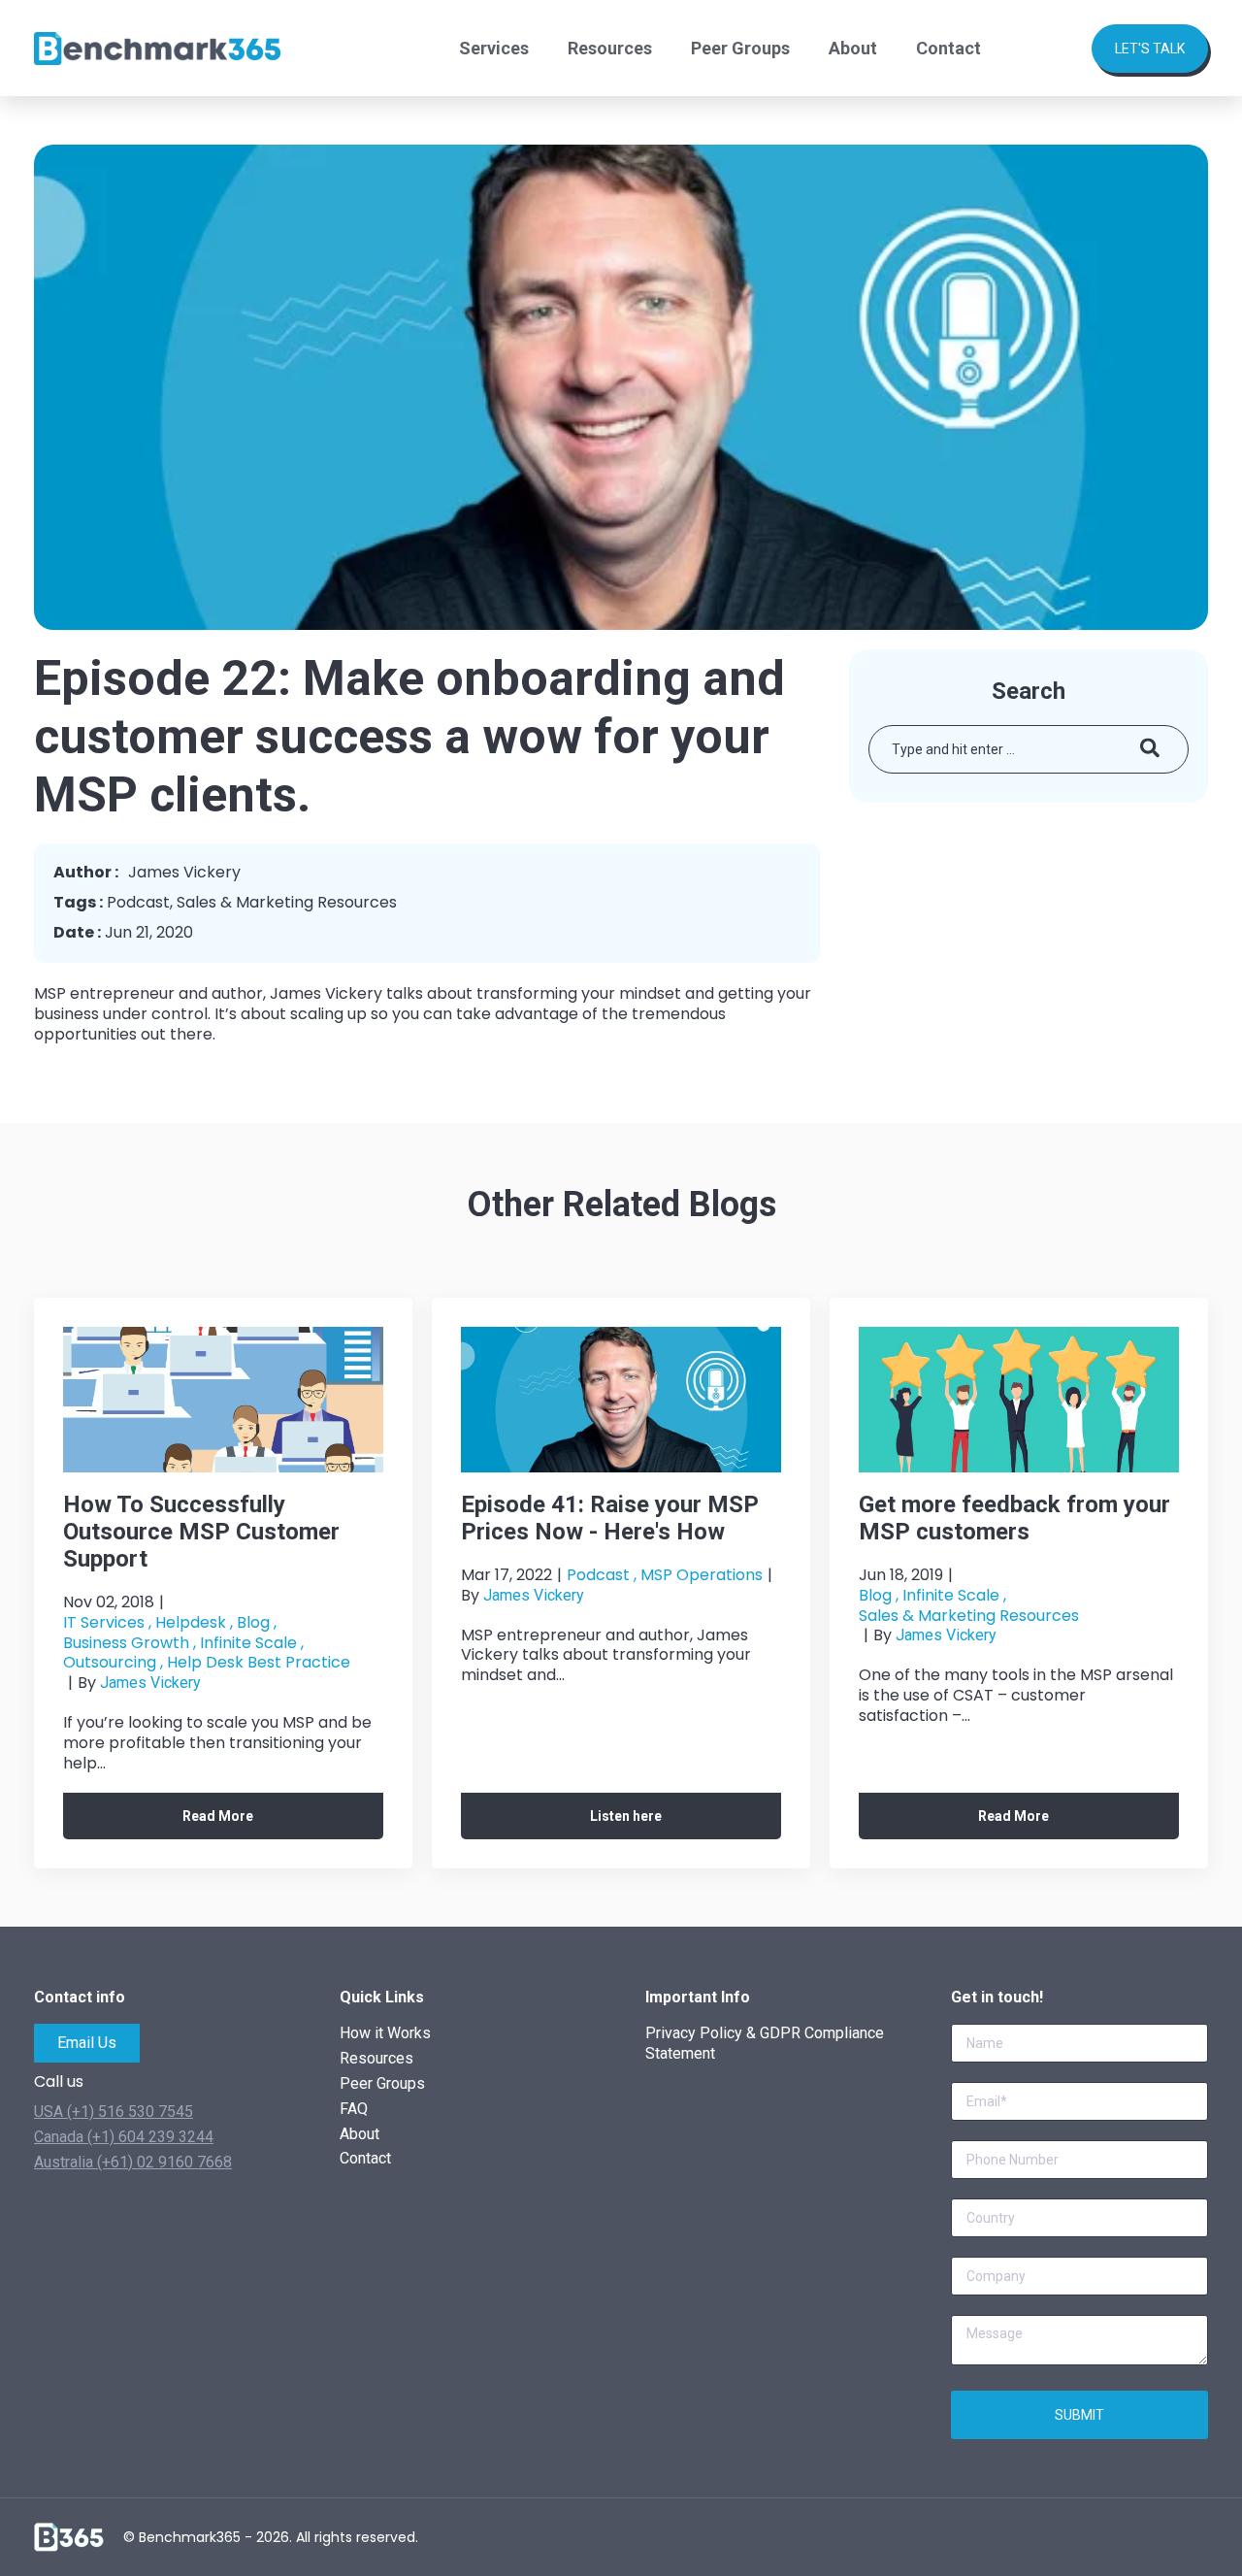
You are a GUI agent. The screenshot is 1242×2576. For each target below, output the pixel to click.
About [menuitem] (853, 48)
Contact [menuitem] (948, 48)
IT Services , (107, 1622)
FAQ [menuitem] (354, 2109)
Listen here (626, 1816)
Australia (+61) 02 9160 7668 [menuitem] (133, 2162)
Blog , (257, 1622)
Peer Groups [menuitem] (740, 48)
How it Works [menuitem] (385, 2033)
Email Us (87, 2043)
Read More (218, 1816)
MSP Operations (702, 1575)
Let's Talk (1150, 49)
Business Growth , (130, 1643)
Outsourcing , (113, 1663)
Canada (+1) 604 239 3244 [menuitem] (124, 2137)
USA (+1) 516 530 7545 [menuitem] (114, 2112)
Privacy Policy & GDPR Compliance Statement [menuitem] (765, 2043)
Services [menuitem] (494, 48)
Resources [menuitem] (610, 48)
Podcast (138, 903)
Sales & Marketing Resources (287, 903)
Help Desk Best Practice (259, 1663)
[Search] (1150, 750)
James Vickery (150, 1683)
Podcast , (602, 1575)
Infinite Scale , (252, 1643)
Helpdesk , (194, 1622)
